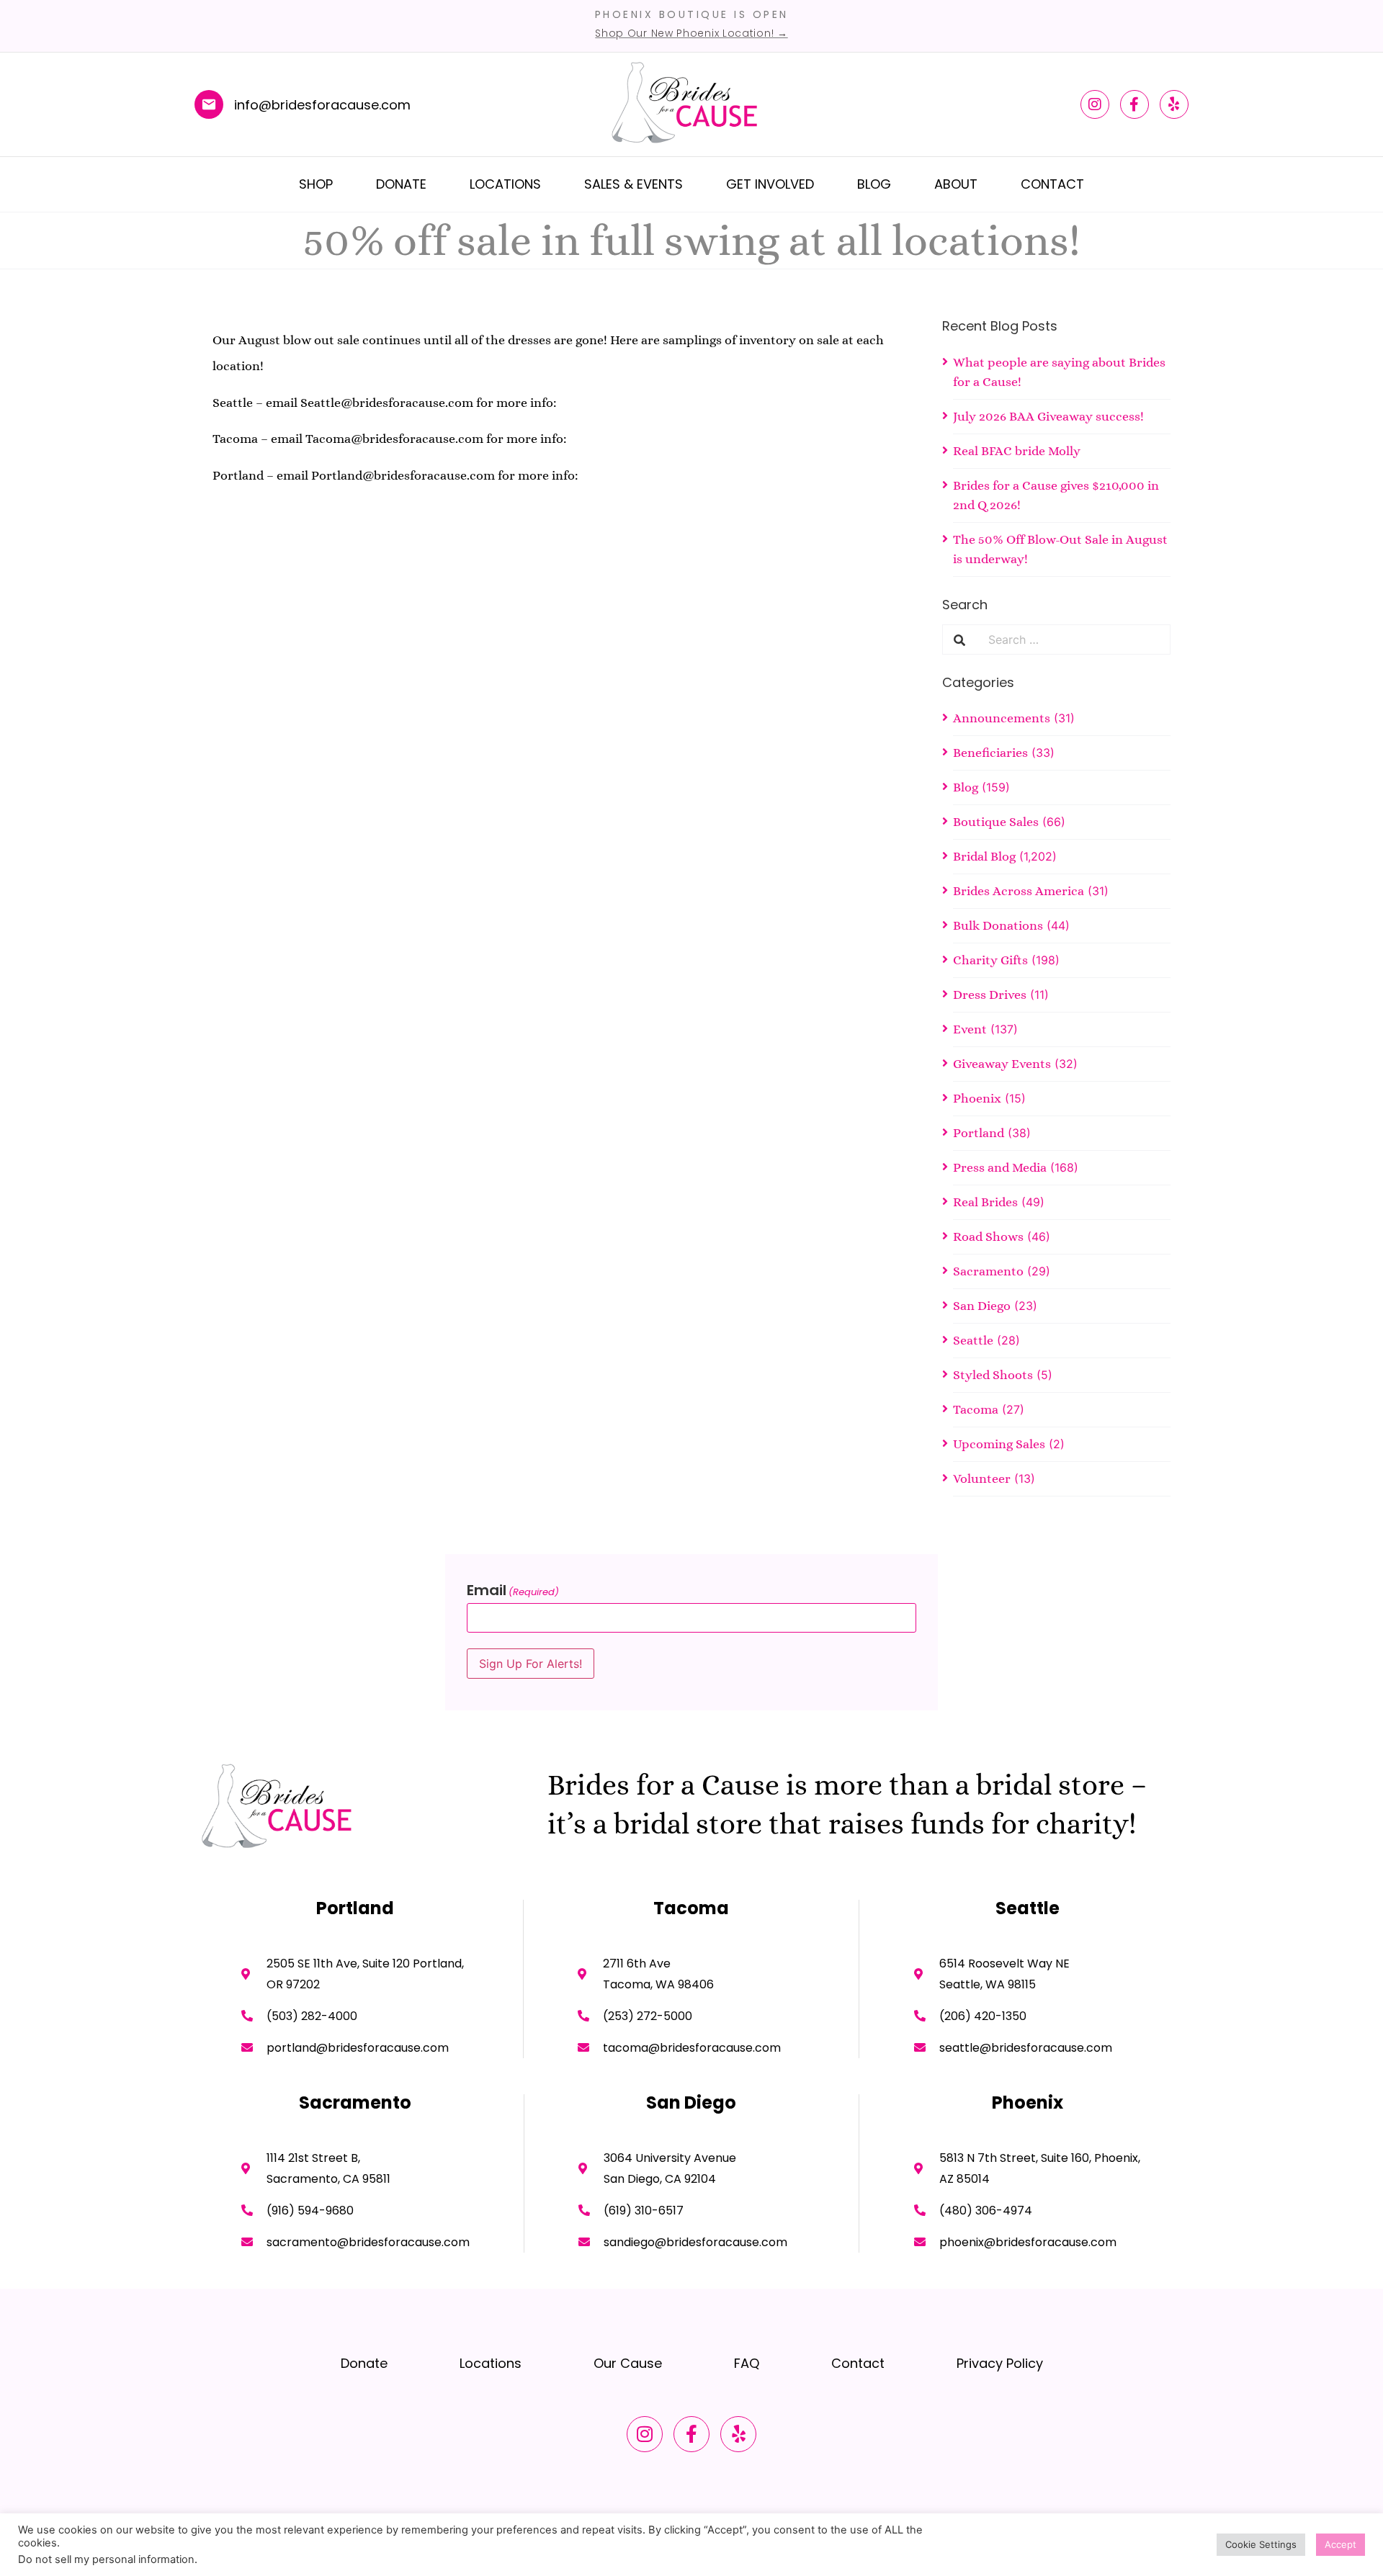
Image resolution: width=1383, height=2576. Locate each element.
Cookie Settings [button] (1261, 2544)
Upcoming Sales (999, 1444)
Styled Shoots (993, 1375)
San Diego (982, 1306)
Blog (874, 184)
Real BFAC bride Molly (1017, 451)
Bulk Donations (998, 925)
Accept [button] (1341, 2544)
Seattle (973, 1340)
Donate (401, 184)
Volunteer (982, 1478)
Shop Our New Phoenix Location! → (691, 33)
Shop (316, 184)
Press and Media (1000, 1167)
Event (970, 1029)
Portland (979, 1133)
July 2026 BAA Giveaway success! (1048, 416)
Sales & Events (634, 184)
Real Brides (985, 1202)
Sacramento (988, 1271)
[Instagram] (1095, 104)
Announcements (1002, 718)
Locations (505, 184)
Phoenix (977, 1098)
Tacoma (976, 1409)
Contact (1052, 184)
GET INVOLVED (770, 184)
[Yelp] (1174, 104)
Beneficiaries (990, 753)
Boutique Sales (996, 822)
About (956, 184)
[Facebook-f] (1134, 104)
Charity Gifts (990, 960)
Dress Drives (990, 995)
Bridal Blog (984, 856)
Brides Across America (1019, 891)
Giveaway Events (1002, 1064)
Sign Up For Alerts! (531, 1664)
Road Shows (988, 1237)
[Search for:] (1073, 639)
